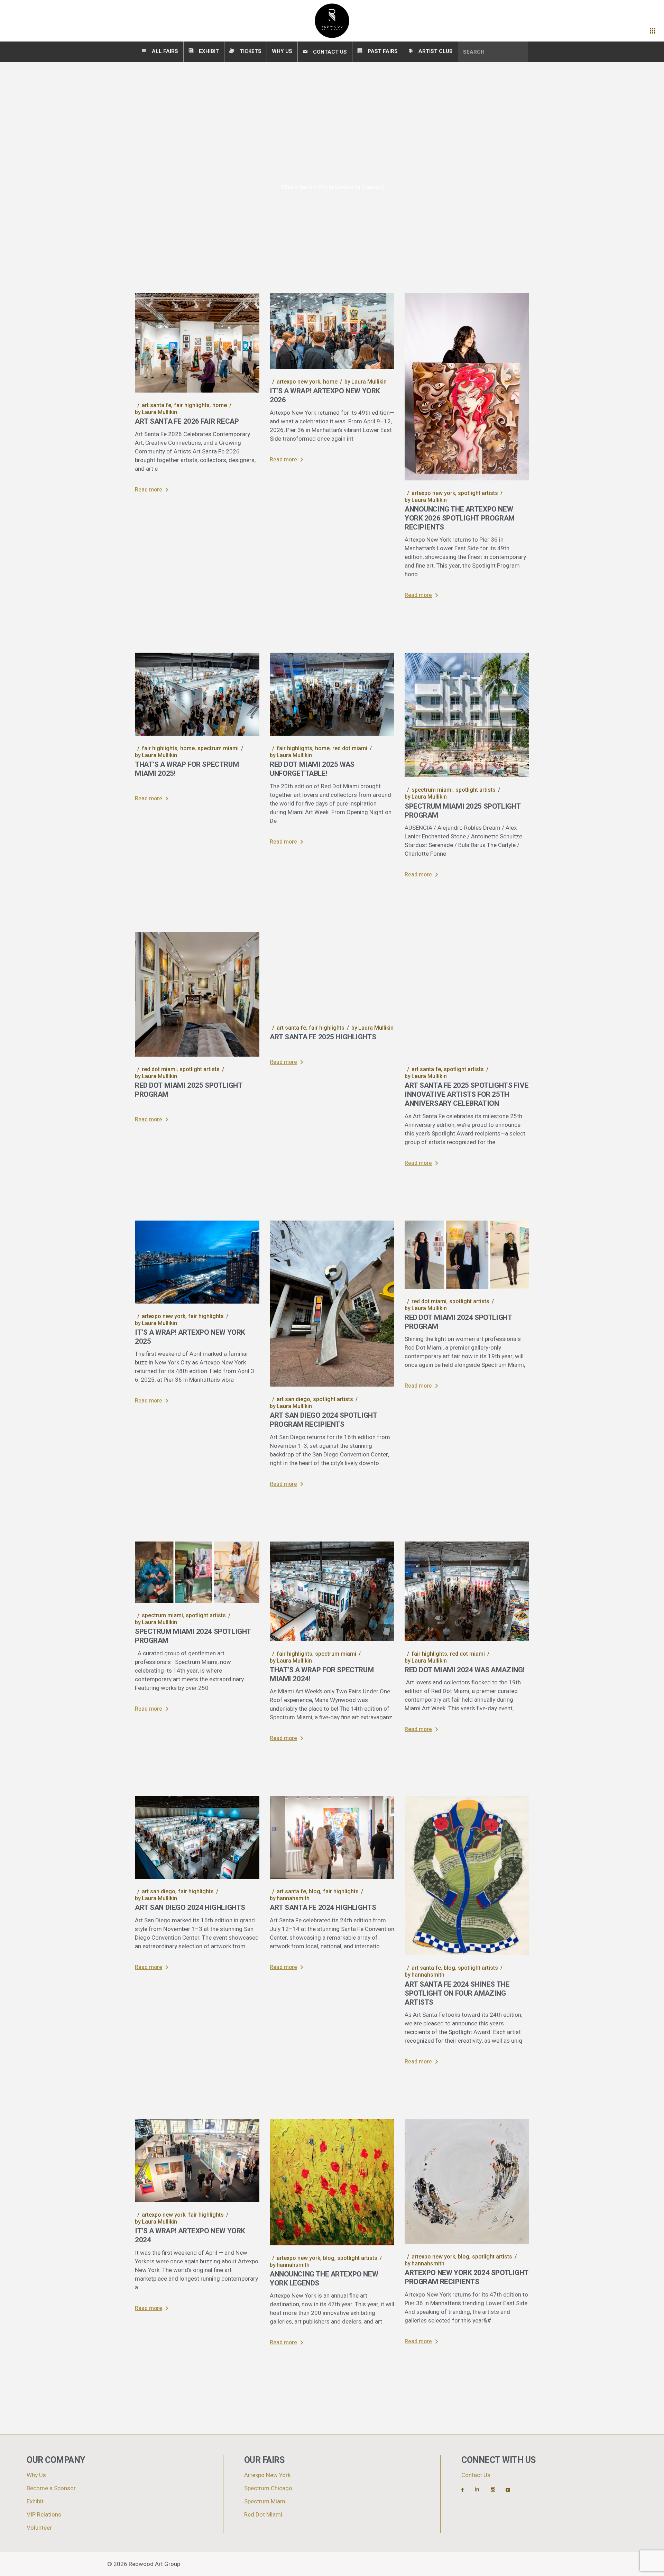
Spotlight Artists (478, 493)
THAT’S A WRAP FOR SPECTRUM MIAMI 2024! (322, 1675)
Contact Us (476, 2475)
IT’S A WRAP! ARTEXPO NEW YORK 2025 (190, 1337)
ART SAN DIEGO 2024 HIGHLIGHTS (190, 1908)
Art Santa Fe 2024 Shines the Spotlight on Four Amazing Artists (457, 1993)
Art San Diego (293, 1399)
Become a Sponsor (51, 2488)
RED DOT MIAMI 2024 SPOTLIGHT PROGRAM (458, 1322)
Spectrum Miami (218, 748)
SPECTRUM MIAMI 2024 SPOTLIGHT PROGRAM (193, 1636)
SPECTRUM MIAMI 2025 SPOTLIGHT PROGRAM (463, 811)
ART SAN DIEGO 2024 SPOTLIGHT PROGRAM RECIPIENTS (323, 1420)
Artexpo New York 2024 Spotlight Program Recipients (467, 2277)
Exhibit (35, 2501)
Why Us (36, 2475)
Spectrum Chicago (268, 2488)
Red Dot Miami (350, 748)
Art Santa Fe (156, 405)
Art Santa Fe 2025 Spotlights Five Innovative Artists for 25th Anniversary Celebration (467, 1094)
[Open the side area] (653, 31)
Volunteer (39, 2528)
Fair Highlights (192, 405)
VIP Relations (44, 2515)
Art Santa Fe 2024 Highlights (323, 1908)
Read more (149, 490)
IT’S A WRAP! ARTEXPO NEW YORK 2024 (190, 2235)
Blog (315, 1891)
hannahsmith (290, 1898)
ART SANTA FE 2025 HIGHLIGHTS (323, 1037)
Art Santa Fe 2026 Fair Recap (187, 421)
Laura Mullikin (156, 412)
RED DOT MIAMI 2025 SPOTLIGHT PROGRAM (188, 1090)
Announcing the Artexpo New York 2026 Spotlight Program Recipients (460, 518)
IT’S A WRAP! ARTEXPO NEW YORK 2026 (325, 395)
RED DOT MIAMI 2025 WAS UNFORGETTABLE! (312, 769)
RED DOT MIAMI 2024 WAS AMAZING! (464, 1670)
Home (220, 405)
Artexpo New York (298, 382)
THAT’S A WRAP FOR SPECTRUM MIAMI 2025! (187, 769)
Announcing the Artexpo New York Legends (324, 2279)
